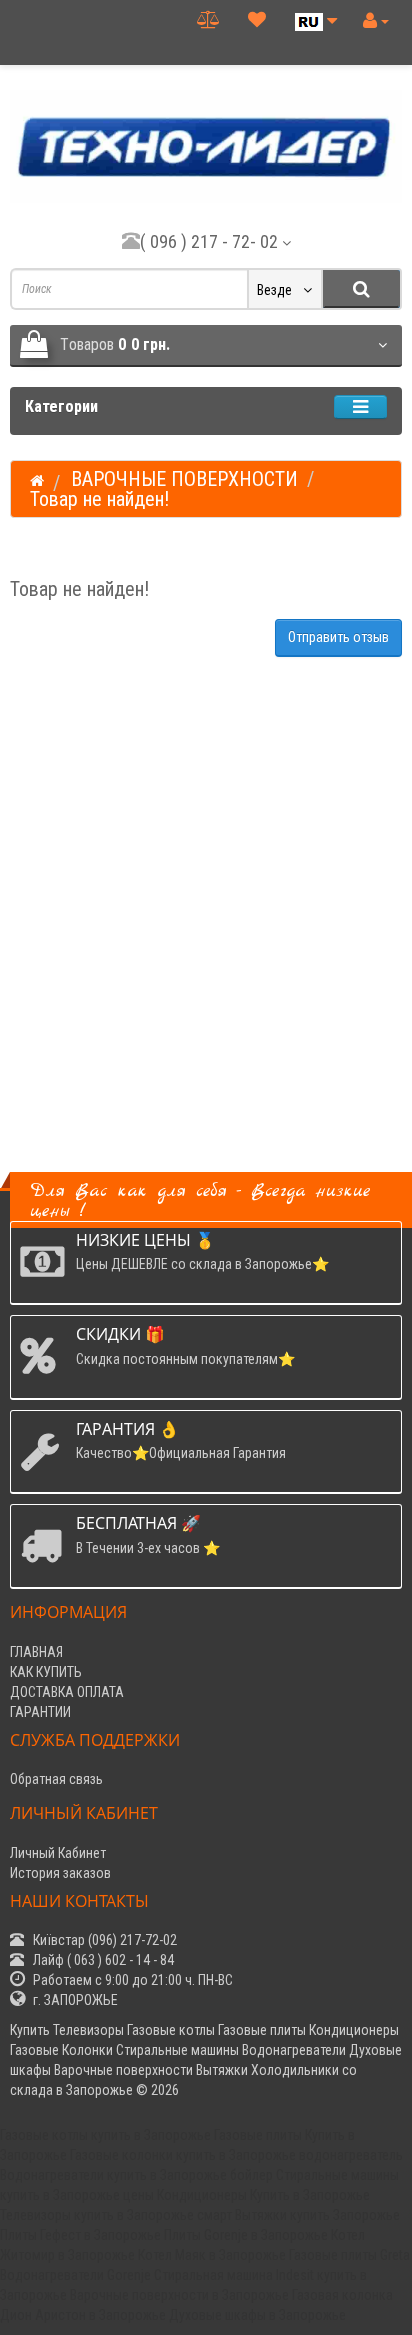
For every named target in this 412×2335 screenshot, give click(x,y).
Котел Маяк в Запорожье (212, 2255)
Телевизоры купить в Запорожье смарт (116, 2215)
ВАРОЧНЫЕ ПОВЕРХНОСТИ (184, 479)
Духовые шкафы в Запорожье (257, 2315)
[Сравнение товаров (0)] (208, 19)
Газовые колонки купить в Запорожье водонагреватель (236, 2155)
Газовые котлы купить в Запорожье (105, 2135)
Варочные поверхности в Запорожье (179, 2295)
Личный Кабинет (58, 1853)
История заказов (60, 1873)
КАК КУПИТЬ (46, 1672)
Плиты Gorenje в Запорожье (246, 2235)
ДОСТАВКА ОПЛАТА (67, 1692)
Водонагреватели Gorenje (75, 2275)
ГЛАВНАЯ (36, 1652)
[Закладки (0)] (257, 19)
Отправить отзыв (338, 637)
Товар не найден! (99, 499)
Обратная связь (56, 1779)
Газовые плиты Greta (349, 2255)
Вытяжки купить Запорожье (317, 2215)
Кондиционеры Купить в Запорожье (263, 2195)
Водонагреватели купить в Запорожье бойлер (136, 2175)
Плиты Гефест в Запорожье (80, 2235)
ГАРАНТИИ (40, 1712)
